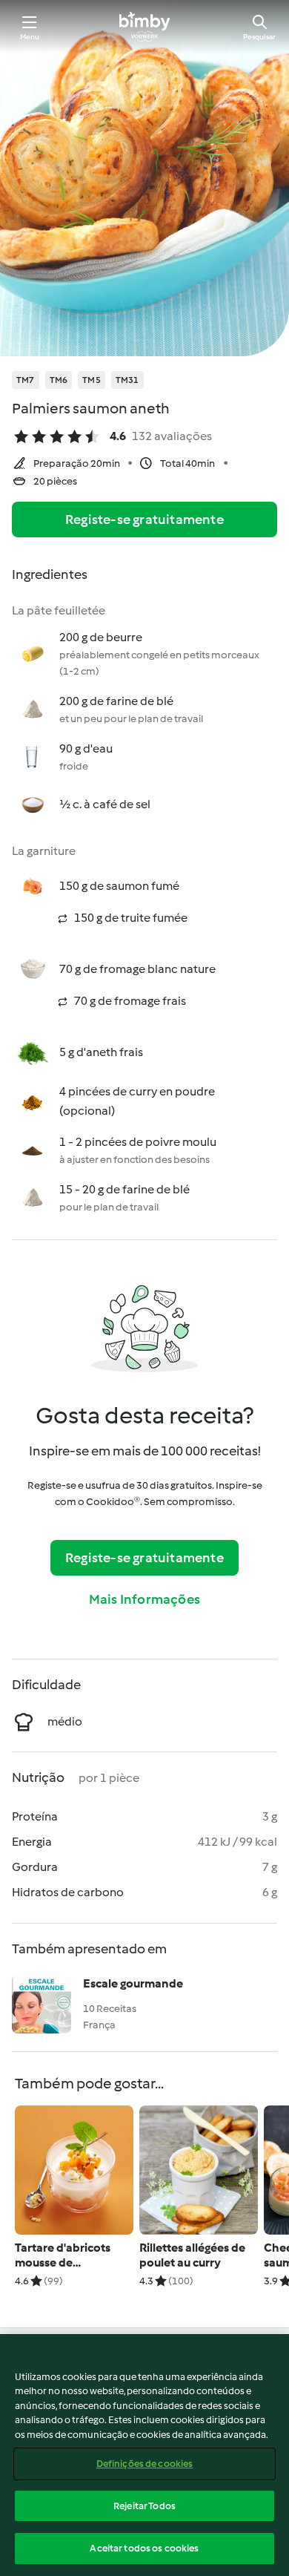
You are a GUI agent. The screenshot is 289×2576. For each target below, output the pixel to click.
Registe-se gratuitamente (144, 520)
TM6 (59, 380)
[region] (144, 2455)
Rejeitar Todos (144, 2506)
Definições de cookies (145, 2464)
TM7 (26, 380)
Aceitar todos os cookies (144, 2548)
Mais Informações (144, 1599)
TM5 (92, 380)
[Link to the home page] (144, 27)
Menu (30, 37)
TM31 (127, 380)
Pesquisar (259, 37)
